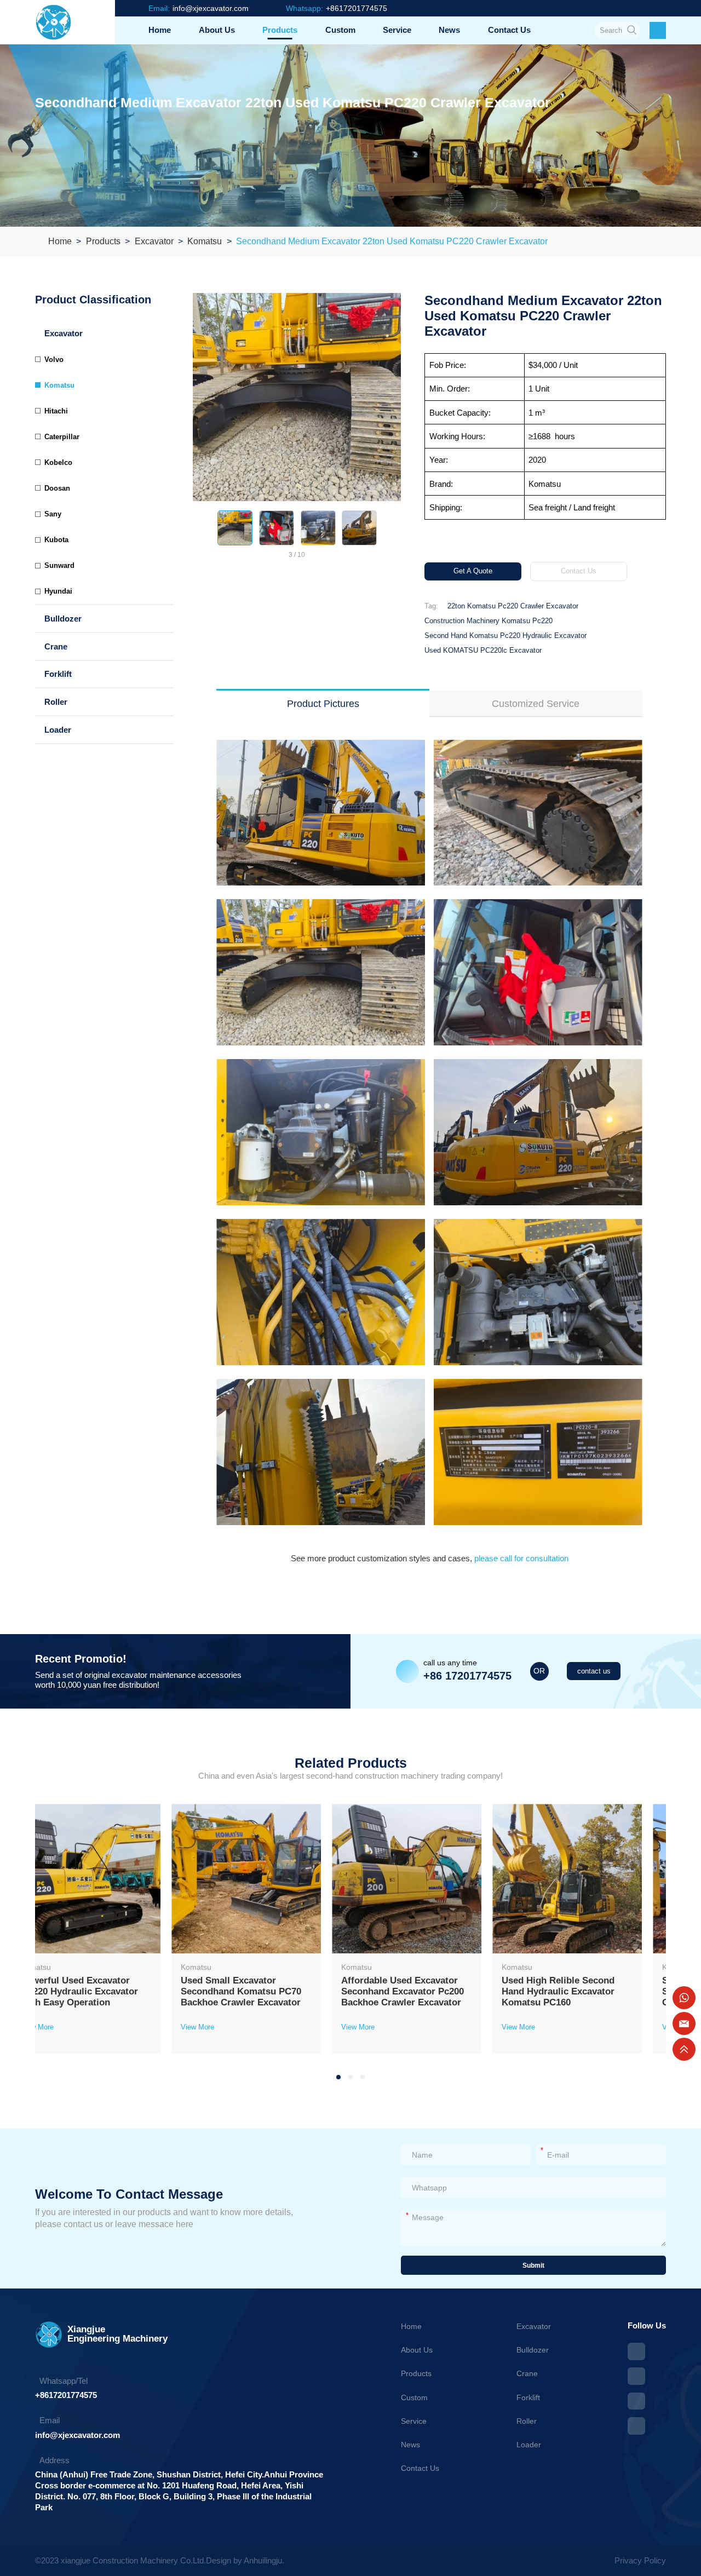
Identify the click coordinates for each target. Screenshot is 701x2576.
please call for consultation (520, 1558)
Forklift (58, 674)
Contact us (509, 30)
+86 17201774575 (467, 1676)
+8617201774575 (66, 2395)
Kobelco (58, 462)
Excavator (154, 241)
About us (217, 30)
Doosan (57, 488)
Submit (533, 2265)
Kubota (56, 540)
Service (397, 30)
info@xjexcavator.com (77, 2435)
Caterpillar (62, 437)
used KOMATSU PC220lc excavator (483, 650)
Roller (56, 702)
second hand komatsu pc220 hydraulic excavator (505, 636)
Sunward (59, 565)
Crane (56, 646)
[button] (200, 528)
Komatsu (205, 241)
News (449, 30)
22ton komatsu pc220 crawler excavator (513, 606)
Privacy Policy (640, 2560)
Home (160, 30)
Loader (58, 730)
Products (280, 30)
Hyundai (58, 591)
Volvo (54, 360)
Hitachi (56, 411)
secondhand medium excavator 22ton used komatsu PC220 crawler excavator (392, 241)
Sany (53, 514)
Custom (340, 30)
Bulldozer (63, 619)
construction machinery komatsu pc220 (489, 621)
